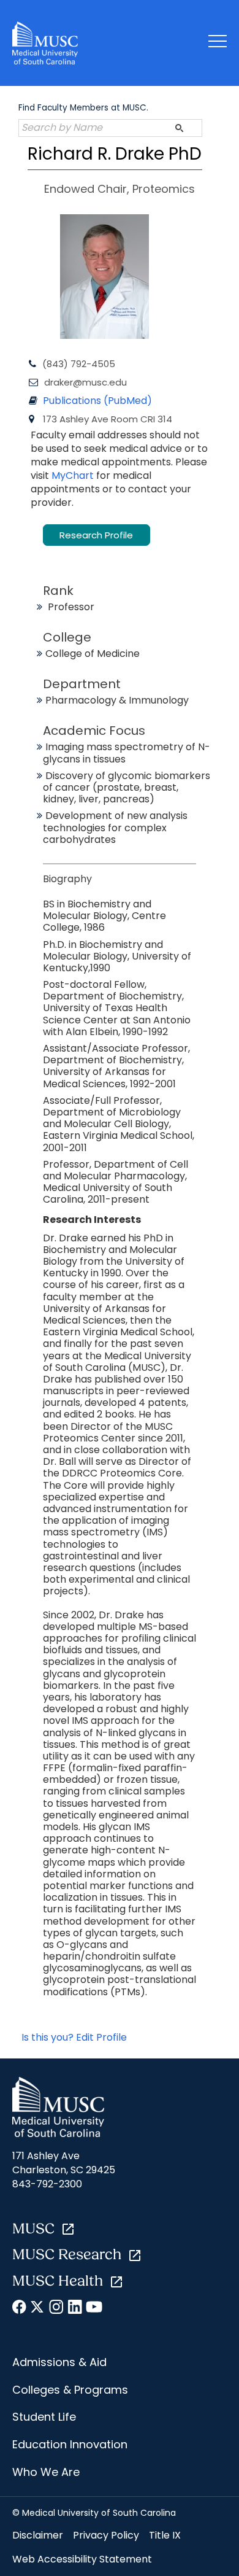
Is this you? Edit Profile (74, 2037)
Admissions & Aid (59, 2362)
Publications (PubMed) (97, 401)
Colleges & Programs (70, 2390)
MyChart (74, 475)
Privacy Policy (106, 2535)
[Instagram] (57, 2309)
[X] (38, 2309)
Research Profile (96, 535)
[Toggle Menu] (218, 43)
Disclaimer (38, 2535)
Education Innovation (70, 2444)
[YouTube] (93, 2309)
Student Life (44, 2417)
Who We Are (46, 2472)
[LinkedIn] (75, 2309)
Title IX (165, 2535)
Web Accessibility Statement (82, 2559)
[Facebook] (20, 2309)
